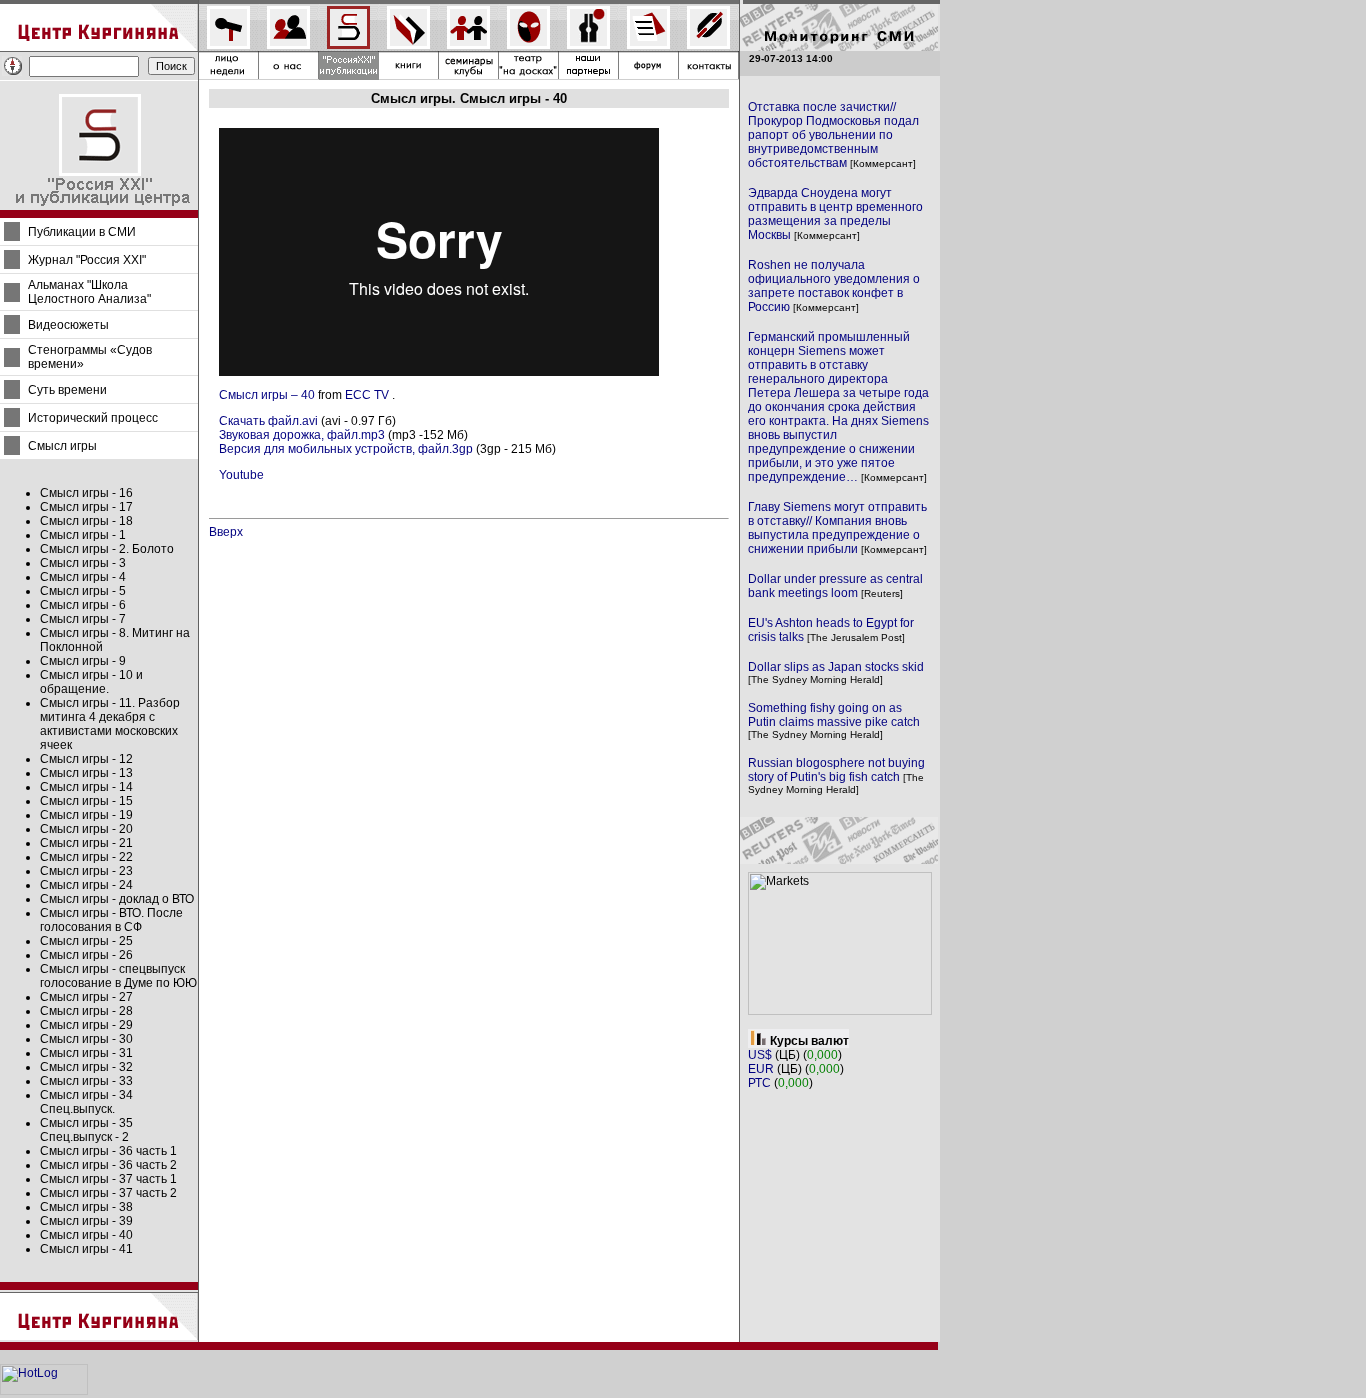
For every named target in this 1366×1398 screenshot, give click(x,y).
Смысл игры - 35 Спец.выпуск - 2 (86, 1130)
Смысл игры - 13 (86, 773)
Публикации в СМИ (82, 232)
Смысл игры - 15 (86, 801)
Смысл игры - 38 (86, 1207)
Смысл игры (62, 446)
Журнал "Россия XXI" (87, 260)
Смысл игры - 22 (86, 857)
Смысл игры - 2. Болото (107, 549)
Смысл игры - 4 (83, 577)
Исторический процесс (93, 418)
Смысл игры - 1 (83, 535)
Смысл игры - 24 (86, 885)
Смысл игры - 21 (86, 843)
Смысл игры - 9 (83, 661)
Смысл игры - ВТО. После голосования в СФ (111, 920)
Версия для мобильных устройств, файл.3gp (346, 449)
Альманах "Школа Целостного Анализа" (89, 292)
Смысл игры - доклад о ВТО (117, 899)
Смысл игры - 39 (86, 1221)
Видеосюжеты (68, 325)
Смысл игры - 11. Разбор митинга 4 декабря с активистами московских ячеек (110, 724)
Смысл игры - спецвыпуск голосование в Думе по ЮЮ (118, 976)
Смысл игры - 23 (86, 871)
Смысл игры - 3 (83, 563)
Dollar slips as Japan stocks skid (836, 667)
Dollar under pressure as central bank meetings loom (835, 586)
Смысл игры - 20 (86, 829)
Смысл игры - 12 (86, 759)
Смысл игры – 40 (267, 395)
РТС (759, 1083)
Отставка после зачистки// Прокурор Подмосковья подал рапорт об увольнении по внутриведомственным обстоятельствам (833, 135)
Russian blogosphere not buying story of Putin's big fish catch (836, 770)
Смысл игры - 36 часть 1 (108, 1151)
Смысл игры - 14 (86, 787)
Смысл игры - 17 (86, 507)
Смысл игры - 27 (86, 997)
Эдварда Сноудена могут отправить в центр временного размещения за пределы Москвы (835, 214)
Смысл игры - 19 (86, 815)
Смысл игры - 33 (86, 1081)
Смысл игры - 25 (86, 941)
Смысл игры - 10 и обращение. (91, 682)
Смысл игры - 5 (83, 591)
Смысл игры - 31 (86, 1053)
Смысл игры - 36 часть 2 (108, 1165)
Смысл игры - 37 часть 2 (108, 1193)
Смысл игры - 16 (86, 493)
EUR (761, 1069)
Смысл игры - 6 (83, 605)
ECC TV (367, 395)
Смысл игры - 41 (86, 1249)
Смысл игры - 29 (86, 1025)
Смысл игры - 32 (86, 1067)
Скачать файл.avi (268, 421)
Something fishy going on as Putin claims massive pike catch (834, 715)
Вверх (226, 532)
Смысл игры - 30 (86, 1039)
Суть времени (67, 390)
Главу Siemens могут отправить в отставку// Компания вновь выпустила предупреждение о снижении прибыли (837, 528)
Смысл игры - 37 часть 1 (108, 1179)
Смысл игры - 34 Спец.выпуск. (86, 1102)
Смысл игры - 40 (86, 1235)
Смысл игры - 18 (86, 521)
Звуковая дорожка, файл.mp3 (302, 435)
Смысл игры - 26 (86, 955)
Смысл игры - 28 (86, 1011)
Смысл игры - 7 (83, 619)
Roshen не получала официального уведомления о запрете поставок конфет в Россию (834, 286)
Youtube (241, 475)
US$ (760, 1055)
